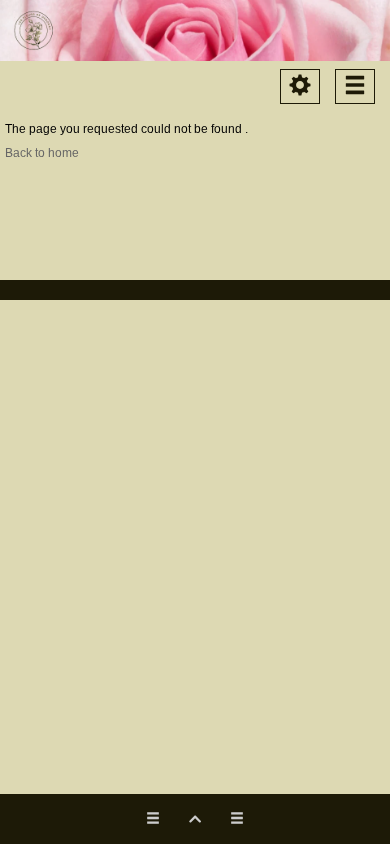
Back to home (42, 153)
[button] (195, 819)
